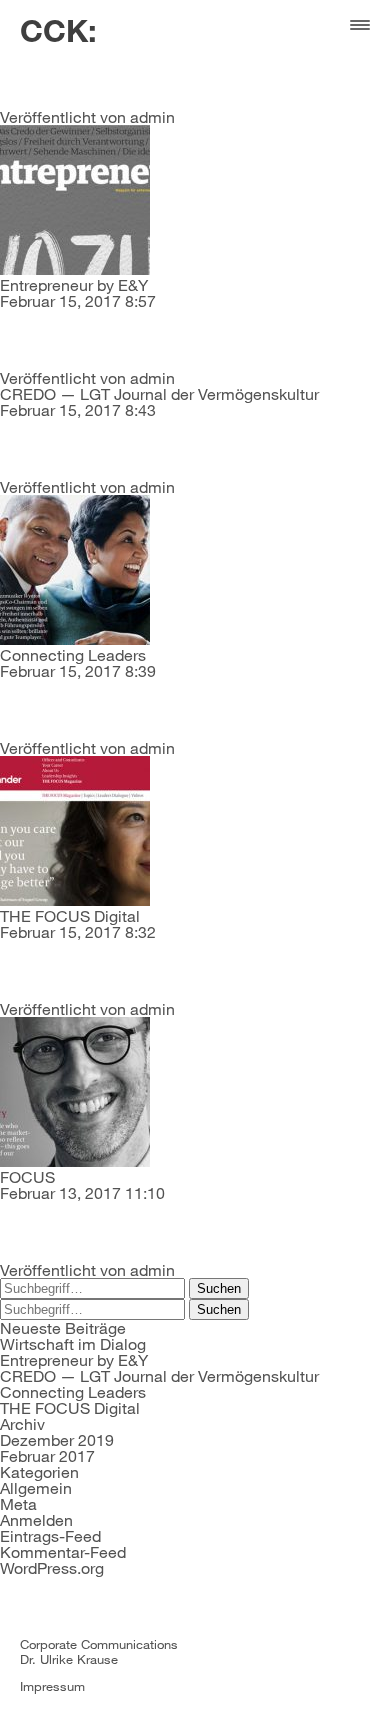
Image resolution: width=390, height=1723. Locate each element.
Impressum (52, 1686)
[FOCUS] (75, 1160)
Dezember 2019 (57, 1439)
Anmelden (36, 1519)
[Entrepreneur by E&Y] (75, 268)
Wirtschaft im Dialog (73, 1343)
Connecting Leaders (73, 654)
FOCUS (27, 1176)
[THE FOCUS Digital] (75, 899)
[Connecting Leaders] (75, 638)
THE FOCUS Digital (70, 915)
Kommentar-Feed (63, 1551)
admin (152, 116)
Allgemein (36, 1487)
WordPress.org (52, 1567)
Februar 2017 (47, 1455)
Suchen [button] (219, 1288)
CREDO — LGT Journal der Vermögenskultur (159, 393)
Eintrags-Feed (50, 1535)
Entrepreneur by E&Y (74, 284)
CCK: (58, 30)
